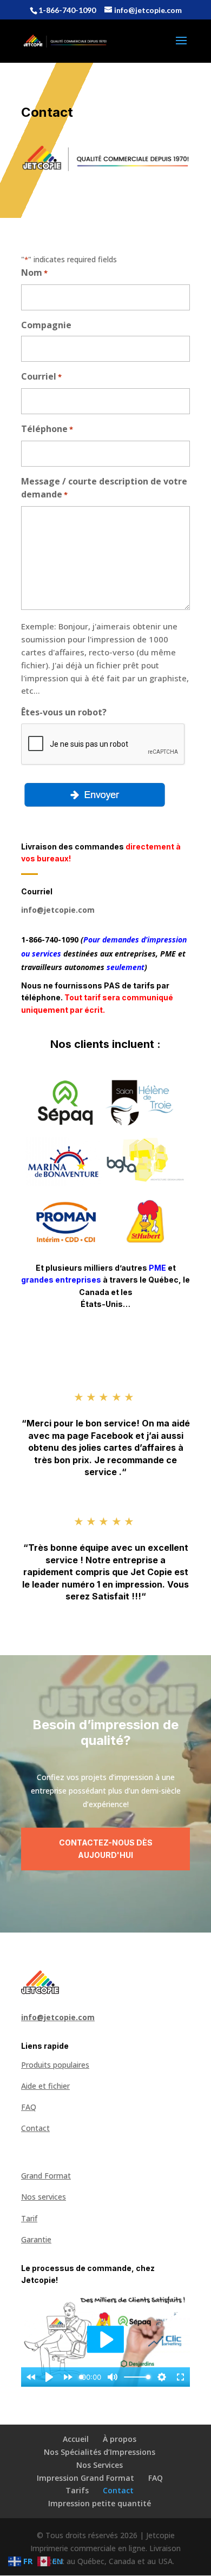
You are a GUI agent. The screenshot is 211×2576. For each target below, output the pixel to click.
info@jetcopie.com (58, 910)
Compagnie (46, 325)
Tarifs (77, 2490)
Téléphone (47, 429)
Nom (34, 273)
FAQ (29, 2107)
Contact (35, 2128)
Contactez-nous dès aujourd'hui (106, 1849)
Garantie (36, 2239)
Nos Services (100, 2465)
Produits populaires (55, 2065)
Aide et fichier (45, 2086)
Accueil (76, 2439)
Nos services (44, 2197)
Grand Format (46, 2176)
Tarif (29, 2218)
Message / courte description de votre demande (104, 488)
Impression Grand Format (85, 2478)
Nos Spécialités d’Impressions (100, 2452)
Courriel (41, 376)
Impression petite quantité (100, 2503)
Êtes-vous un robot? (64, 712)
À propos (120, 2439)
